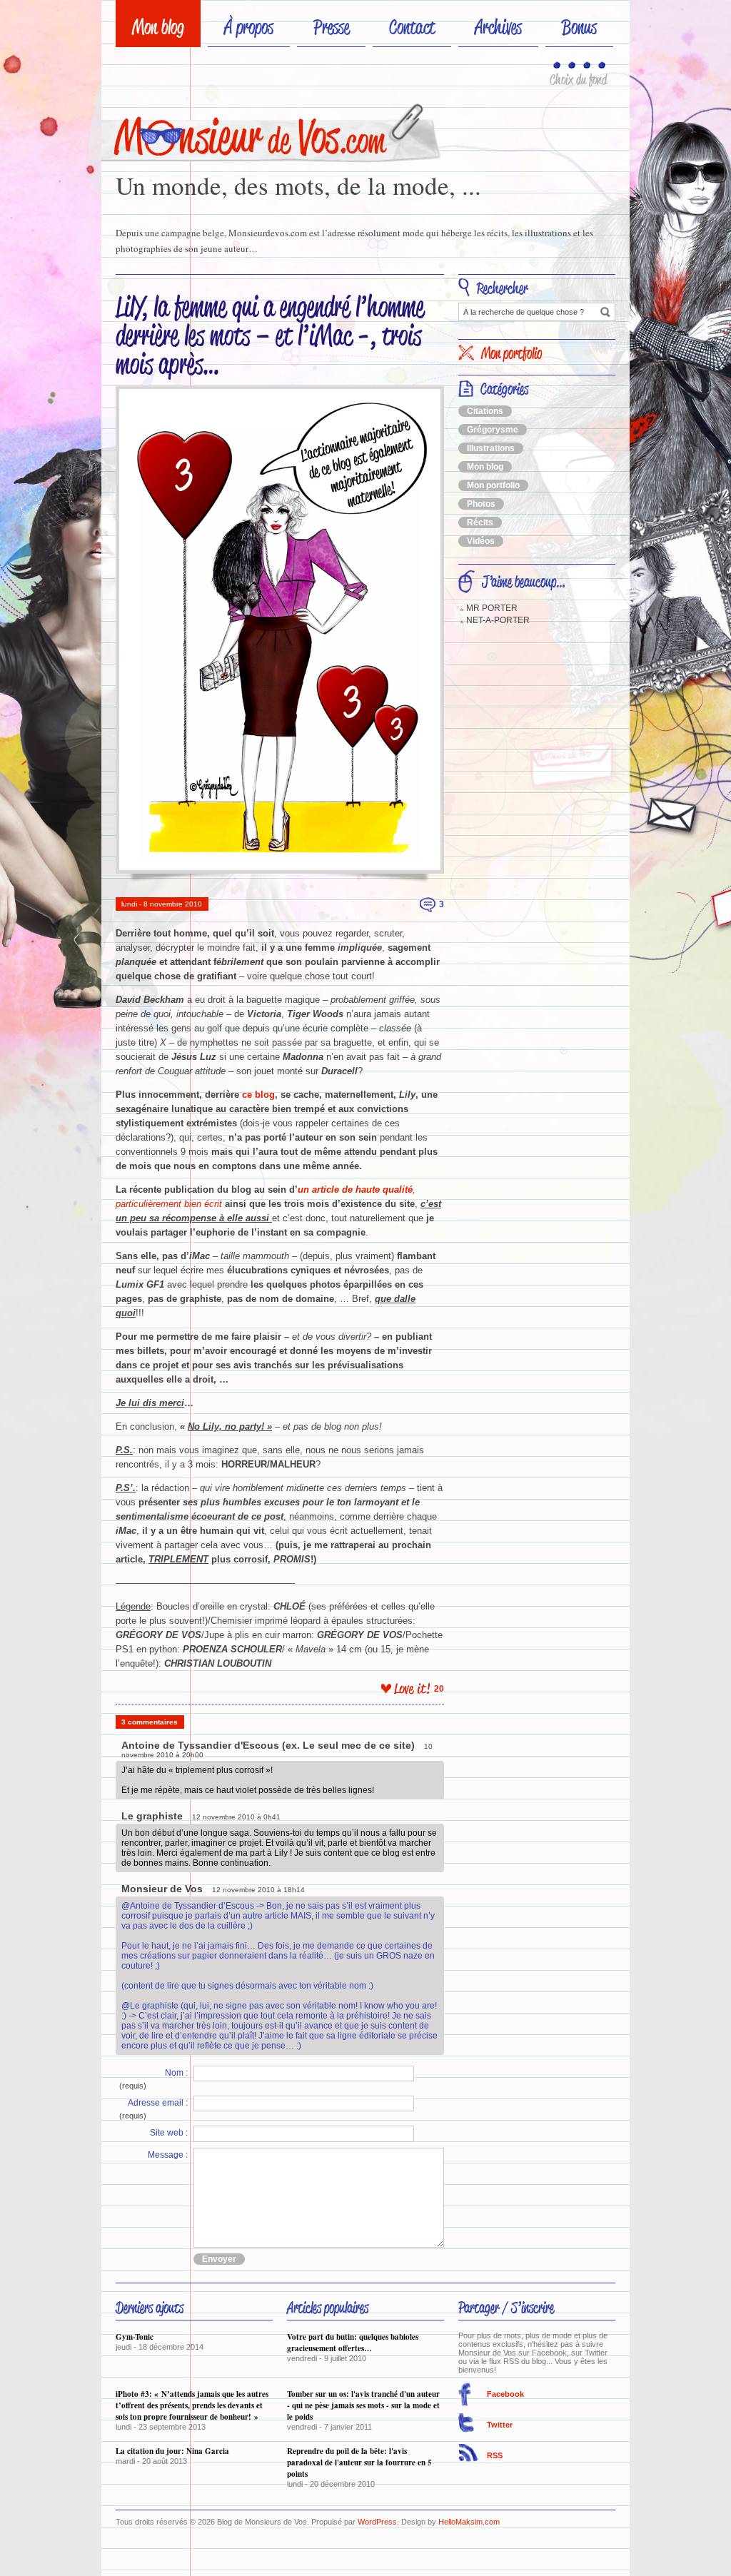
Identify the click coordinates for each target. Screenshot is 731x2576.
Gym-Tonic (135, 2337)
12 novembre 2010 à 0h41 (236, 1817)
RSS (495, 2455)
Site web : (169, 2133)
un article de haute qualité (355, 1189)
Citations (485, 411)
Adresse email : (158, 2103)
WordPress (377, 2522)
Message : (168, 2155)
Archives (498, 27)
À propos (249, 27)
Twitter (500, 2425)
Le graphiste (152, 1816)
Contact (412, 27)
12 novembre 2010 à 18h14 (258, 1890)
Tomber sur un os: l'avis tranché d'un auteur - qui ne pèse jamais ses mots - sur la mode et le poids (363, 2405)
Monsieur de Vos (162, 1889)
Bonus (579, 27)
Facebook (505, 2394)
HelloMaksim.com (469, 2522)
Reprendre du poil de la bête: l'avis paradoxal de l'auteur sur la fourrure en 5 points (359, 2463)
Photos (481, 504)
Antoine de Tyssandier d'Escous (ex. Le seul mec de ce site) (268, 1745)
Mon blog (158, 27)
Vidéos (481, 541)
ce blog (258, 1095)
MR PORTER (492, 608)
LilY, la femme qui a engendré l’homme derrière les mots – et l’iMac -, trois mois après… (270, 335)
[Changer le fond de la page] (558, 66)
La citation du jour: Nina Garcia (172, 2451)
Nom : (176, 2073)
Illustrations (491, 448)
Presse (331, 27)
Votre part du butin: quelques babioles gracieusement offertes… (353, 2343)
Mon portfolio (493, 485)
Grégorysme (493, 430)
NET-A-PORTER (498, 620)
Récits (480, 522)
